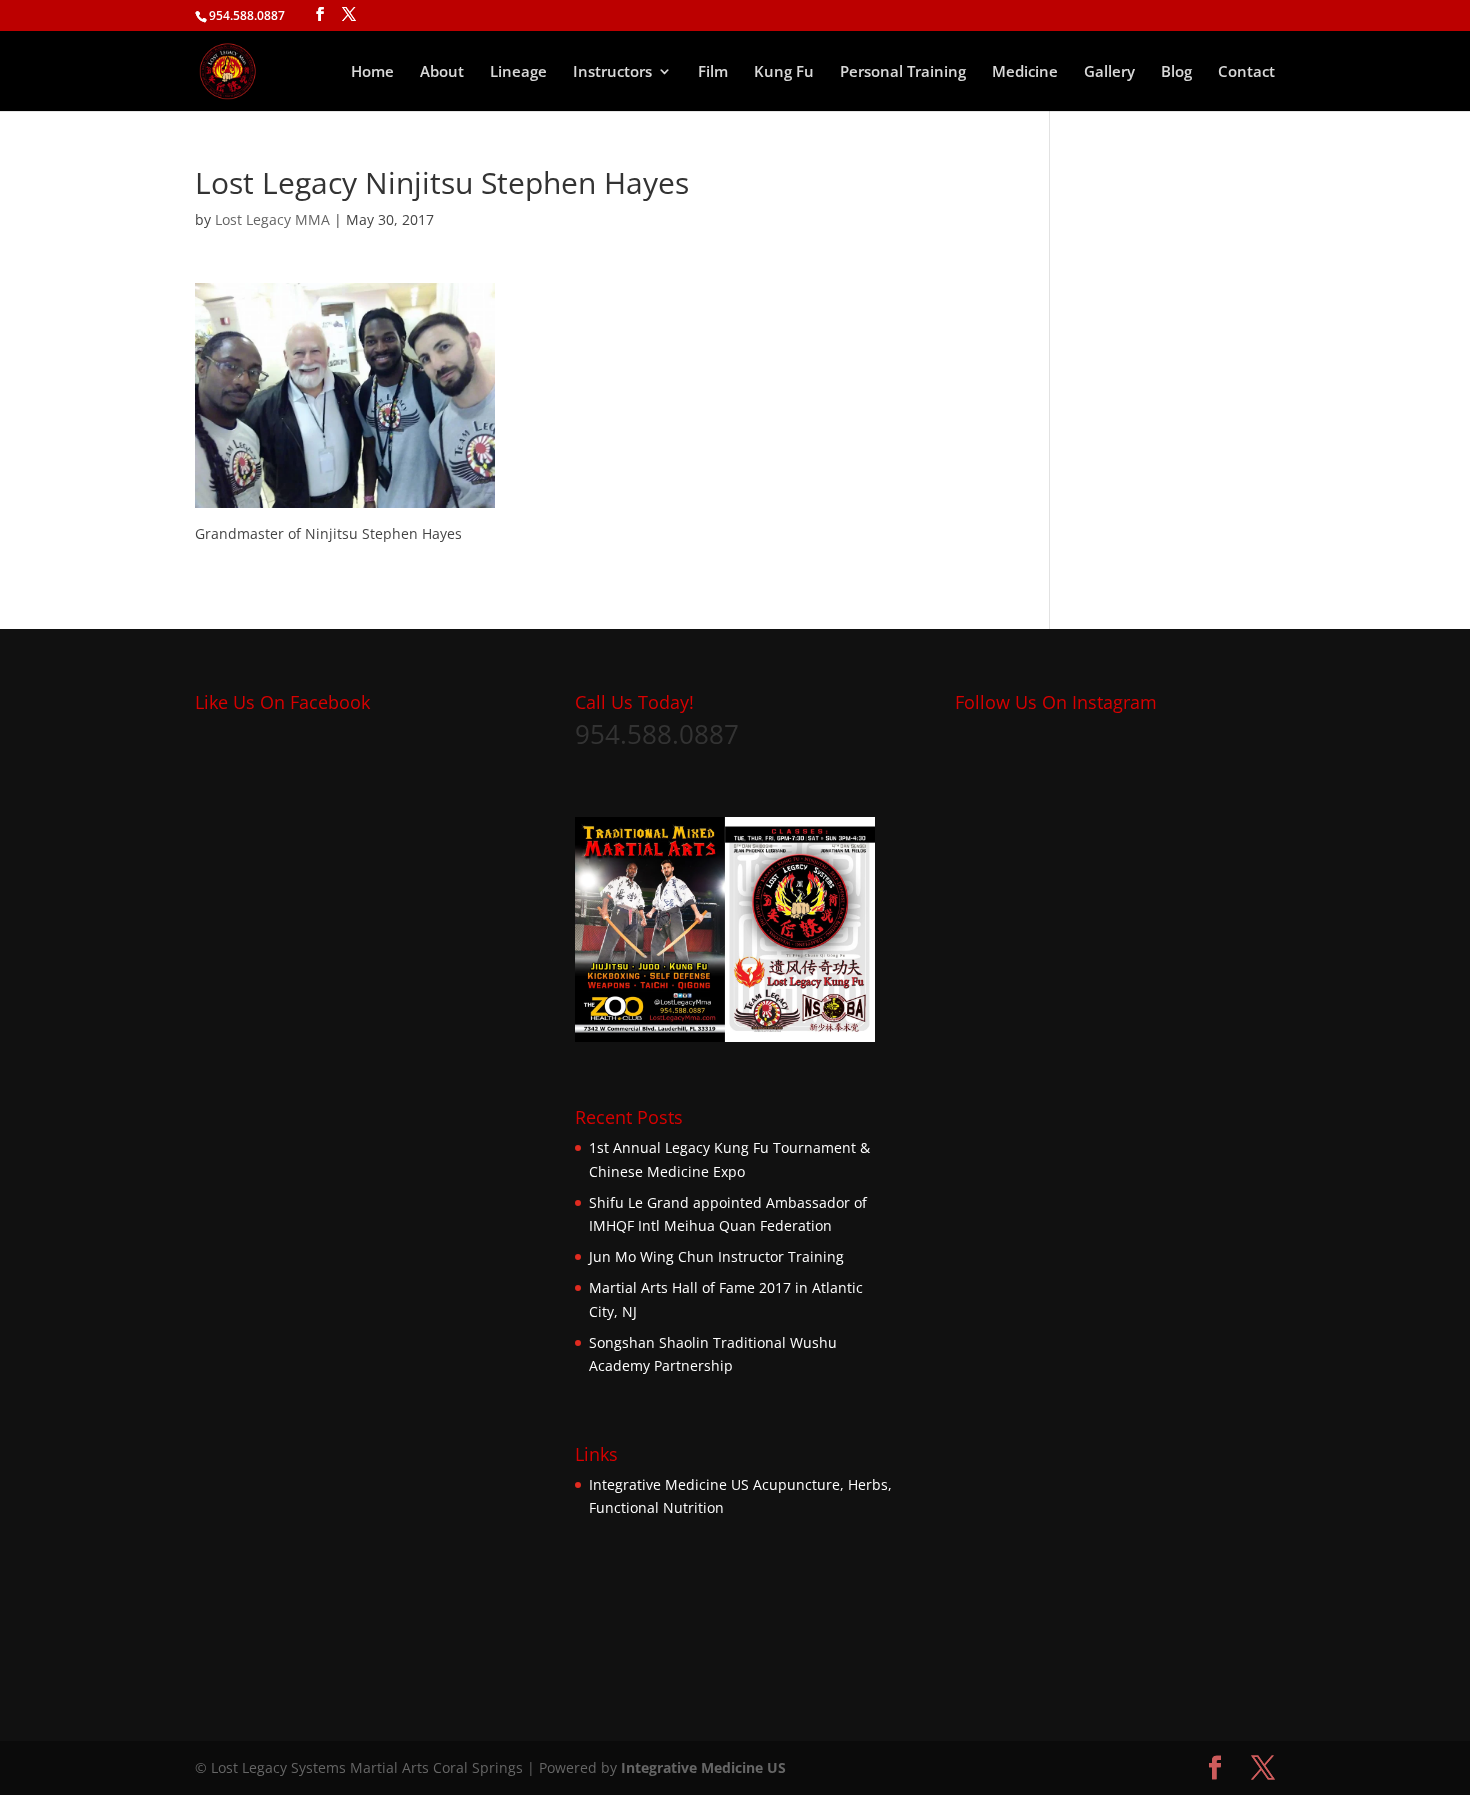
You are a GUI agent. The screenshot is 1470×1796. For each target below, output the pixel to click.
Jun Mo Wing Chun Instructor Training (716, 1256)
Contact (1246, 72)
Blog (1176, 72)
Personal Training (903, 72)
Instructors (612, 72)
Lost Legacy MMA (272, 219)
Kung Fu (784, 72)
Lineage (518, 72)
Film (713, 72)
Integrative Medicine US (669, 1484)
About (442, 72)
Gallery (1109, 72)
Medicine (1025, 72)
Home (372, 72)
